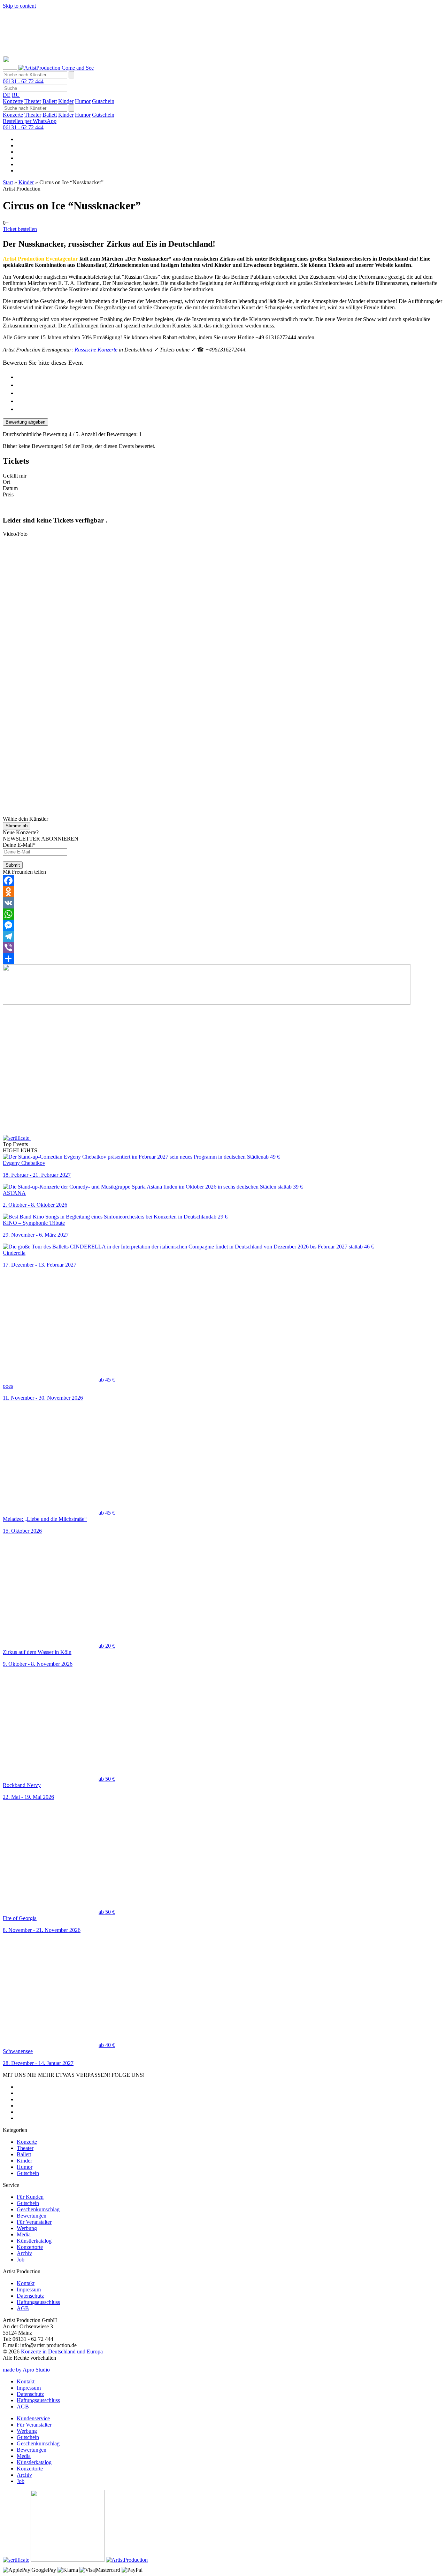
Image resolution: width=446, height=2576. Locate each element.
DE (7, 95)
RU (16, 95)
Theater (33, 101)
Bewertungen (32, 2216)
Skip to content (19, 6)
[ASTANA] (212, 52)
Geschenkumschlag (38, 2209)
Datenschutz (30, 2296)
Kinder (66, 101)
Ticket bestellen (20, 229)
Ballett (50, 101)
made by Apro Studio (26, 2370)
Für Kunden (30, 2197)
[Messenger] (223, 925)
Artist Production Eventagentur (40, 259)
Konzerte (13, 101)
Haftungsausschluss (38, 2302)
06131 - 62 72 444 (23, 81)
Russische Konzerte (96, 350)
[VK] (223, 903)
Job (21, 2260)
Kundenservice (33, 2418)
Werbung (27, 2228)
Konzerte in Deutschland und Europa (62, 2351)
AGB (23, 2308)
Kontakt (26, 2283)
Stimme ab (17, 826)
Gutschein (103, 101)
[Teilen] (223, 959)
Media (24, 2234)
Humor (83, 101)
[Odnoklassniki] (223, 892)
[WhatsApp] (223, 914)
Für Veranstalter (34, 2222)
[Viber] (223, 947)
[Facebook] (223, 881)
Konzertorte (30, 2247)
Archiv (24, 2253)
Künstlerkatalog (34, 2241)
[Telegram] (223, 936)
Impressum (29, 2289)
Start (8, 182)
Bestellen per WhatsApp (30, 121)
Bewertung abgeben (25, 422)
